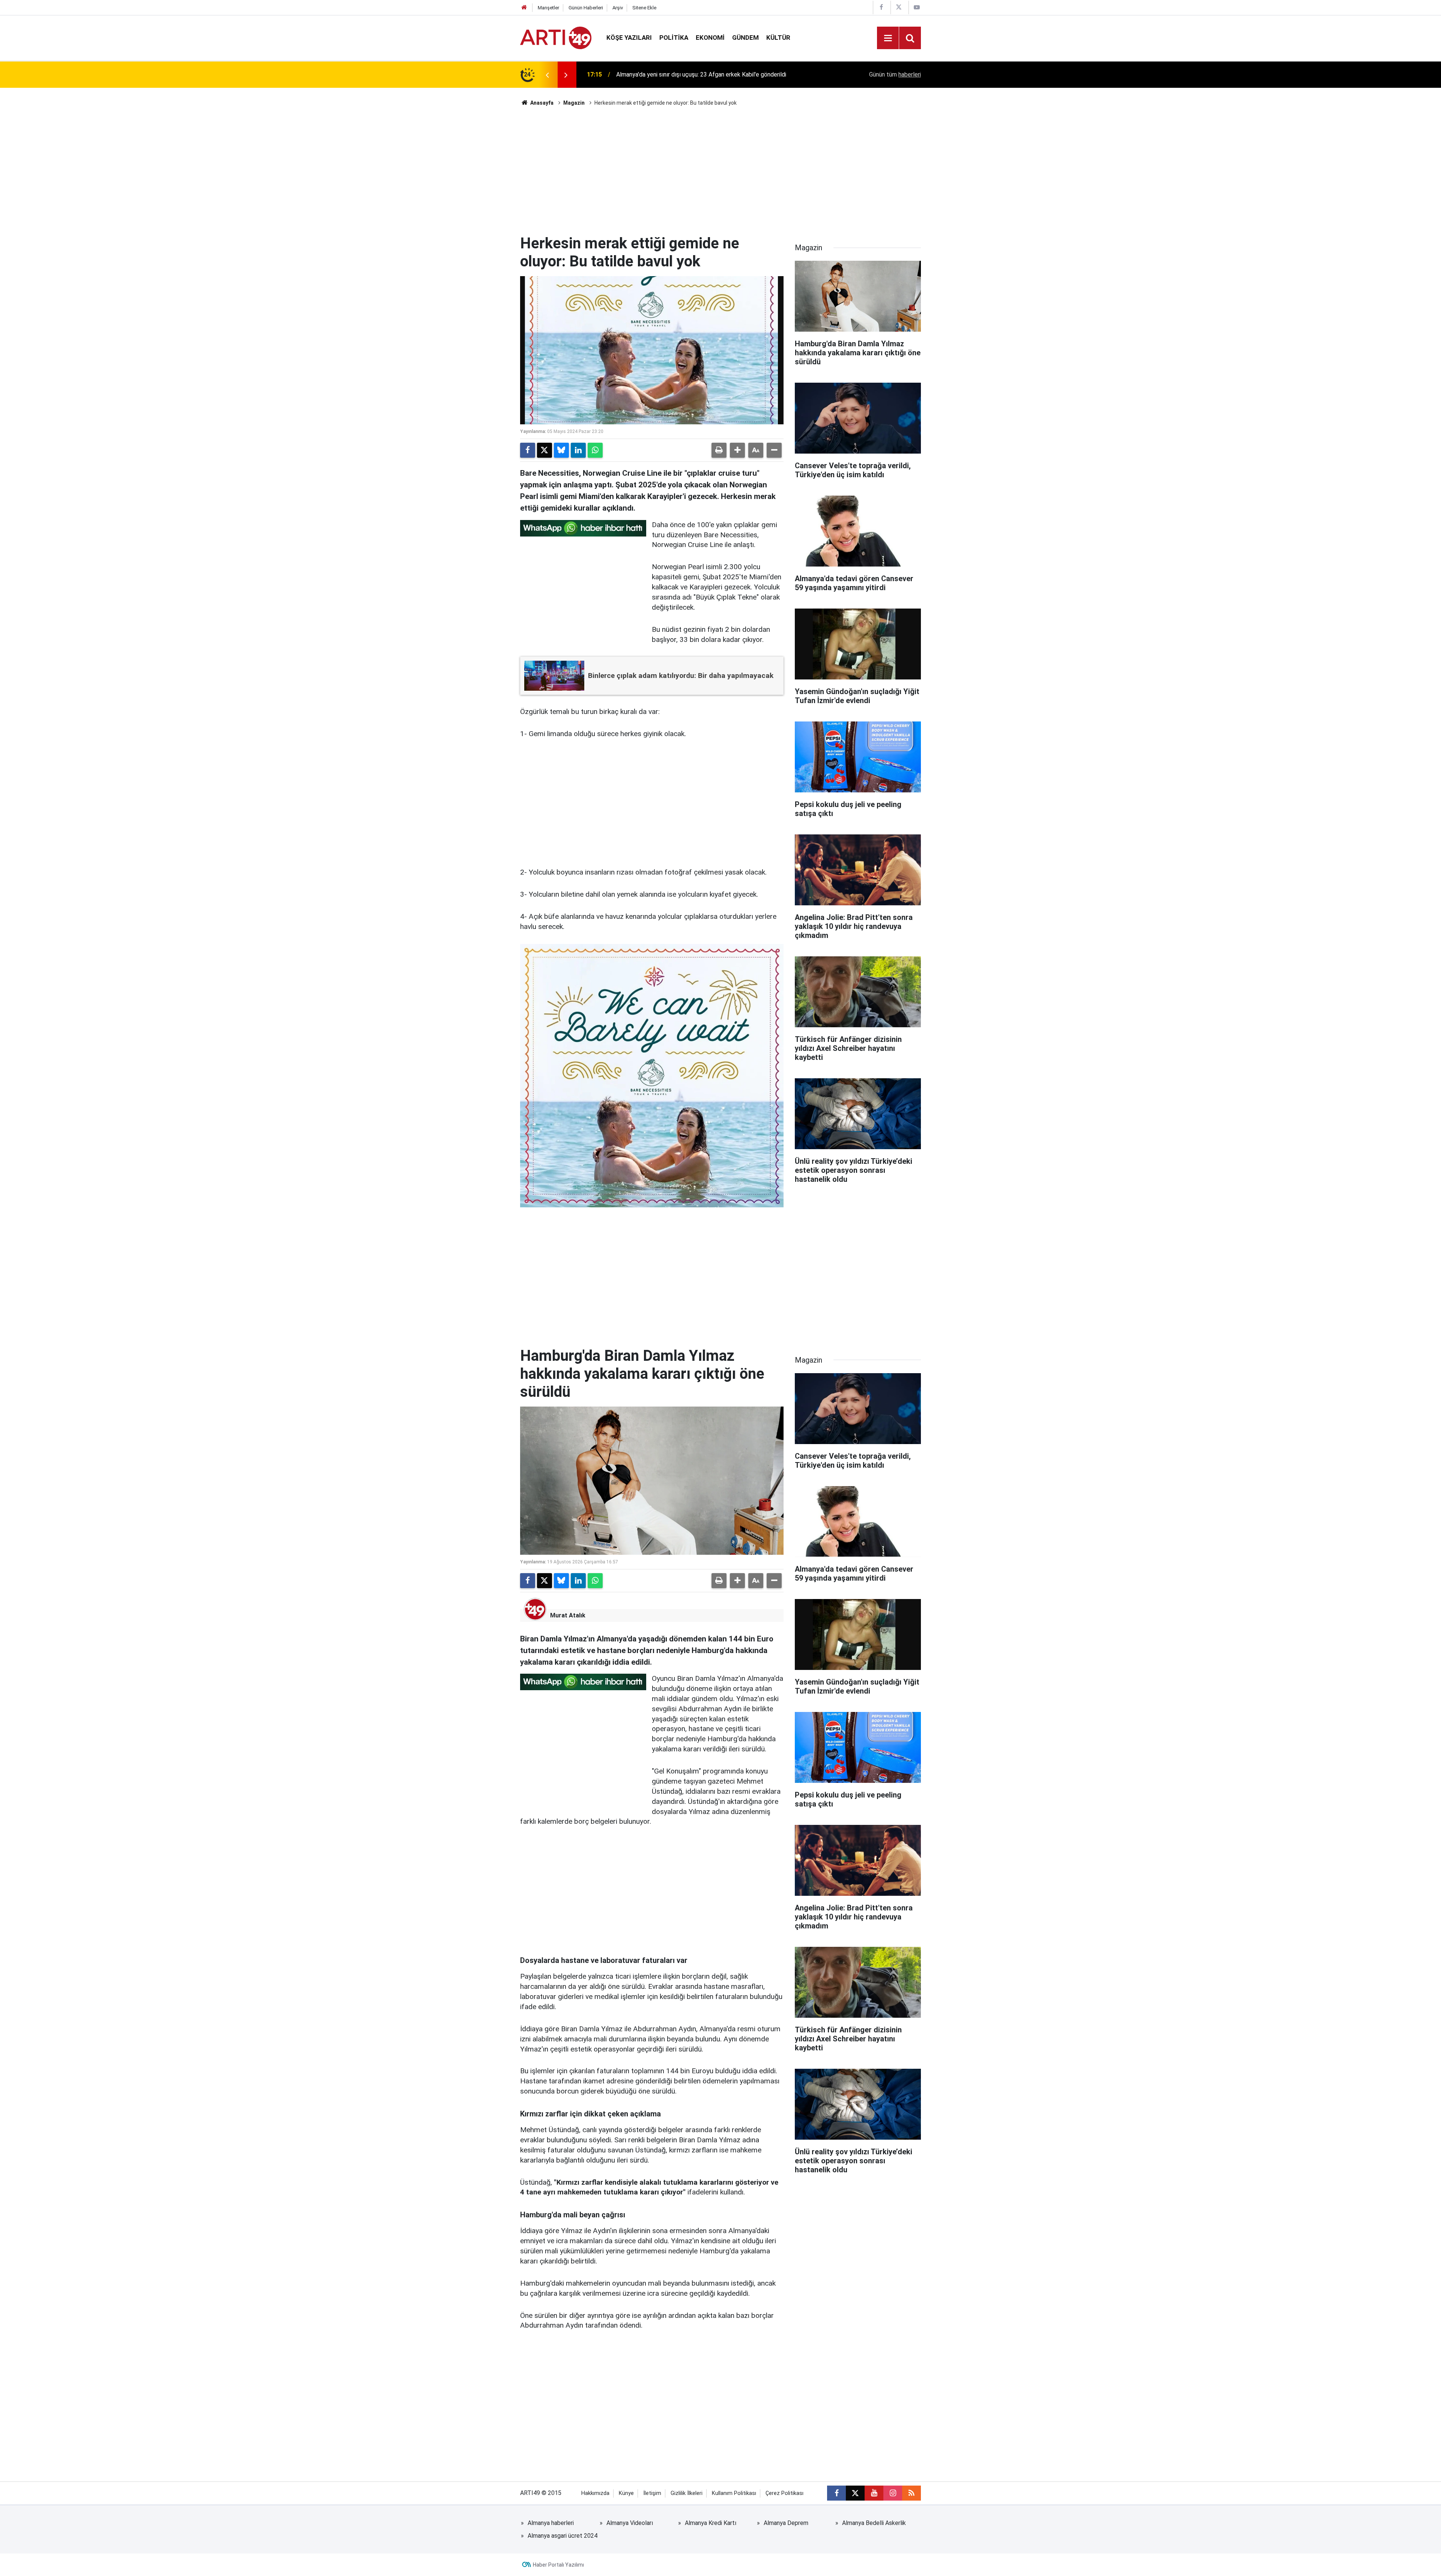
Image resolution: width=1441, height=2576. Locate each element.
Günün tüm (895, 74)
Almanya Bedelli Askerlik (874, 2523)
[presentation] (547, 75)
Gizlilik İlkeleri (687, 2493)
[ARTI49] (556, 37)
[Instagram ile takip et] (893, 2493)
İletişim (652, 2493)
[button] (737, 450)
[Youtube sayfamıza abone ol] (874, 2493)
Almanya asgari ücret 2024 (563, 2536)
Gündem (745, 38)
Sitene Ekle (644, 8)
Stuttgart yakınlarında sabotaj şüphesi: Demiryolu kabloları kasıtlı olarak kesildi (710, 74)
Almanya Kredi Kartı (711, 2523)
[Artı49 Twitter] (899, 7)
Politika (674, 38)
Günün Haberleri (586, 8)
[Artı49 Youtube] (917, 7)
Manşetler (548, 8)
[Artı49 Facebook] (881, 7)
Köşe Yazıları (629, 38)
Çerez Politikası (784, 2493)
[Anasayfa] (524, 8)
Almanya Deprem (786, 2523)
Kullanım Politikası (734, 2493)
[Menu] (888, 38)
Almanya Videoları (630, 2523)
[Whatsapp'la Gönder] (595, 450)
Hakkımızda (595, 2493)
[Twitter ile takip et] (855, 2493)
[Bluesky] (561, 450)
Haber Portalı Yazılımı (558, 2565)
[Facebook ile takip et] (836, 2493)
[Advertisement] (720, 171)
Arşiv (618, 8)
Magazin (574, 103)
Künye (626, 2493)
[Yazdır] (719, 450)
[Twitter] (545, 450)
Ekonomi (710, 38)
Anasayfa (541, 103)
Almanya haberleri (551, 2523)
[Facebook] (528, 450)
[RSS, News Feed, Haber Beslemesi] (912, 2493)
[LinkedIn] (578, 450)
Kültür (778, 38)
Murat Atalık (568, 1615)
